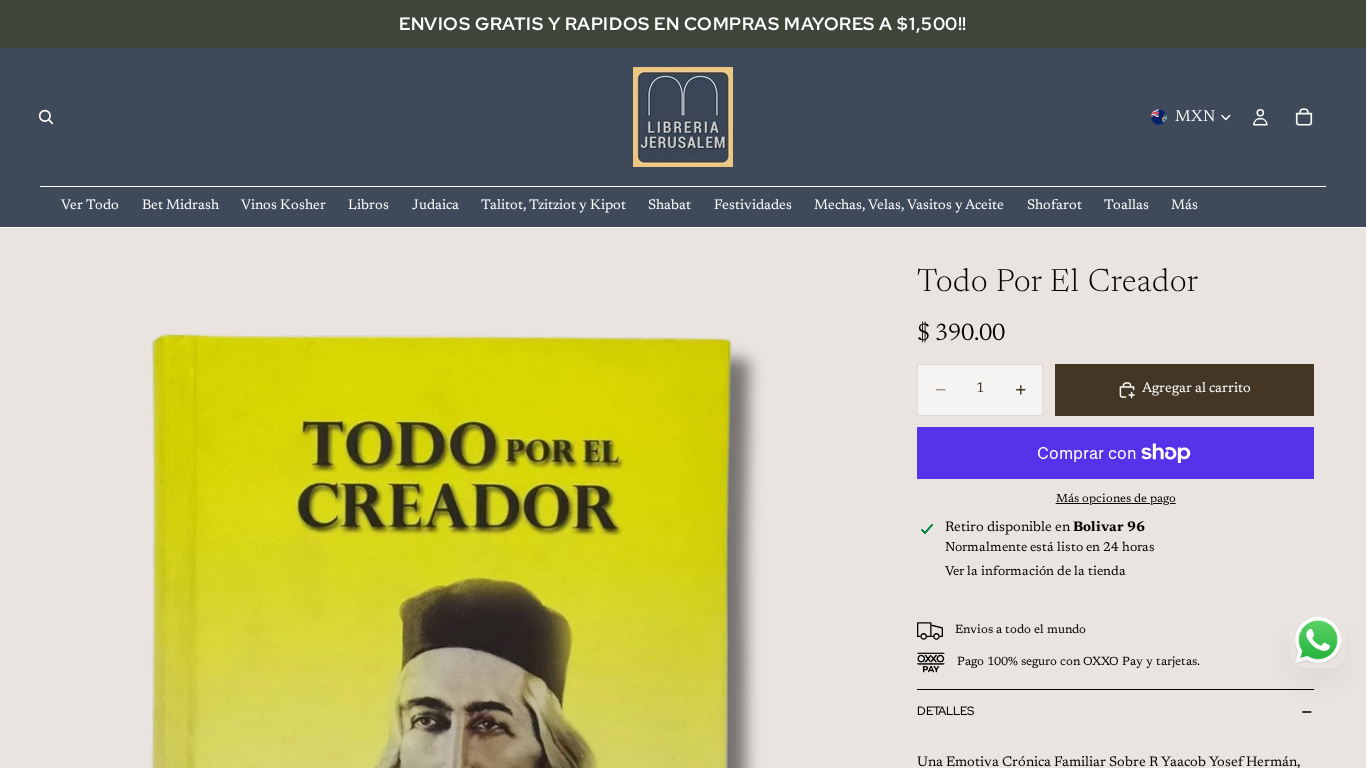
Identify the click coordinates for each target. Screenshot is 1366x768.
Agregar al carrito (1196, 389)
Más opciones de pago (1116, 499)
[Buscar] (46, 117)
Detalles (945, 711)
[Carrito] (1304, 117)
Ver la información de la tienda (1035, 571)
